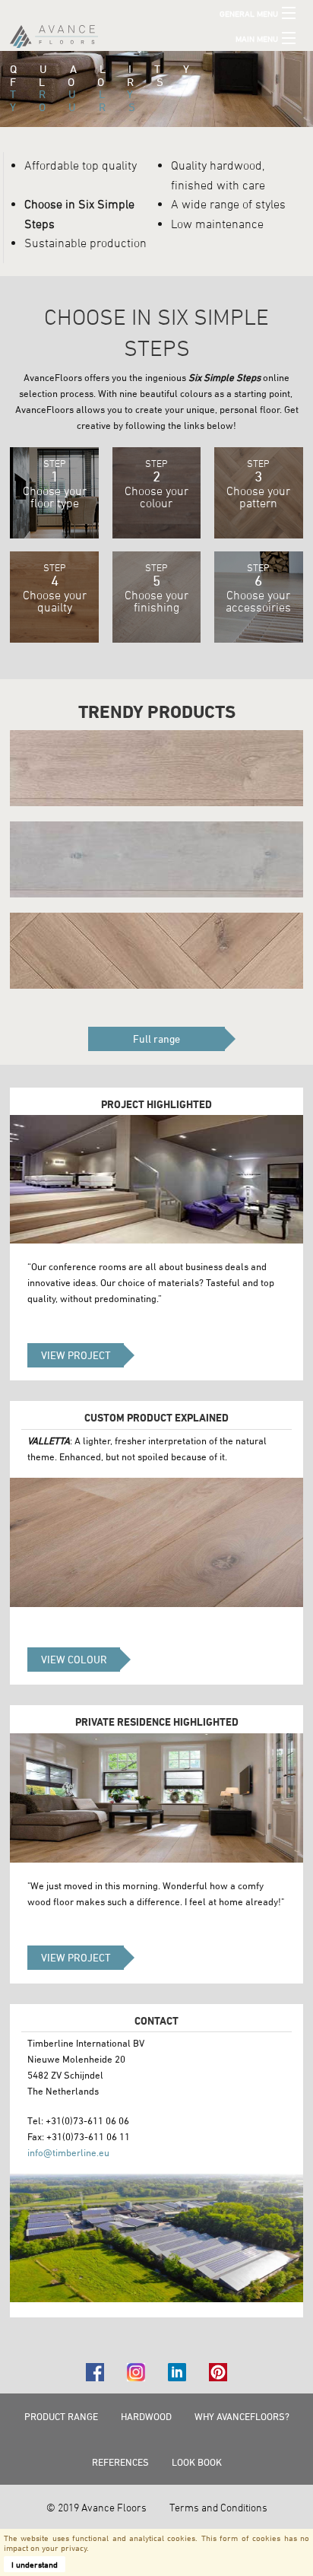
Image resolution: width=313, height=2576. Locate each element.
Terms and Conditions (218, 2507)
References (120, 2462)
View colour (74, 1659)
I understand (35, 2564)
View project (76, 1355)
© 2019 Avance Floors (96, 2507)
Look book (197, 2462)
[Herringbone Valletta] (156, 951)
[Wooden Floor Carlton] (156, 768)
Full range (156, 1039)
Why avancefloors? (242, 2416)
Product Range (61, 2416)
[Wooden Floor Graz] (156, 859)
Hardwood (146, 2416)
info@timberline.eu (68, 2152)
